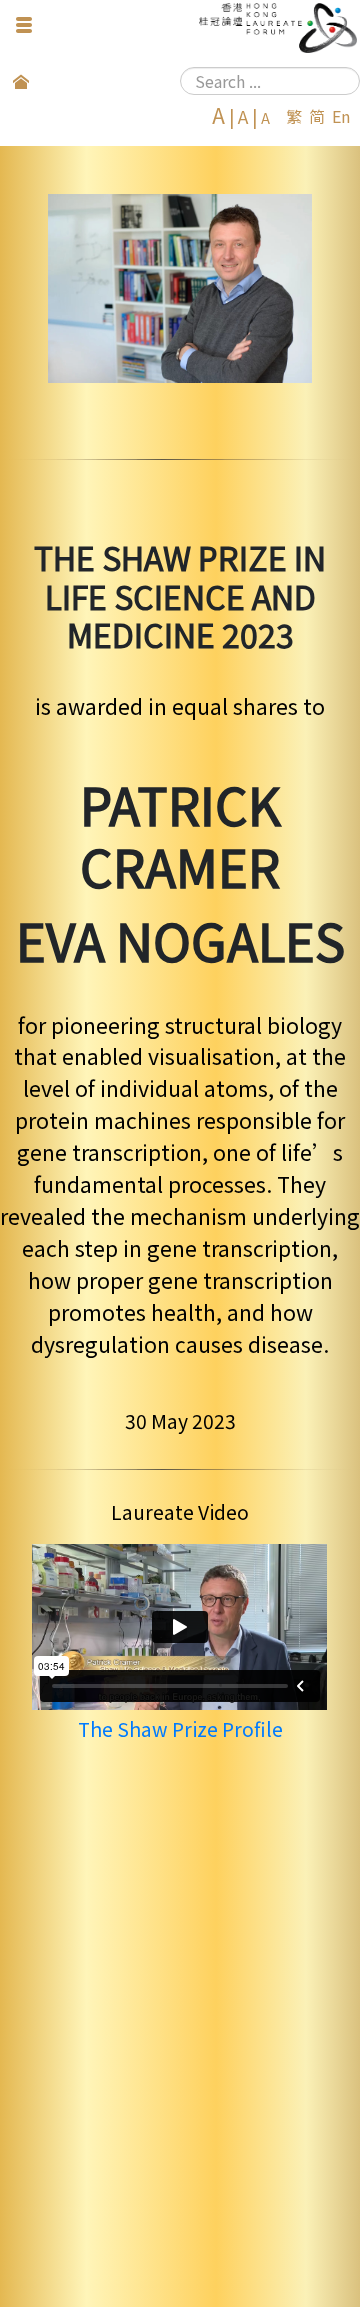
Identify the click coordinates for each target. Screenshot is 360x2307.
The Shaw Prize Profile (180, 1729)
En (341, 116)
